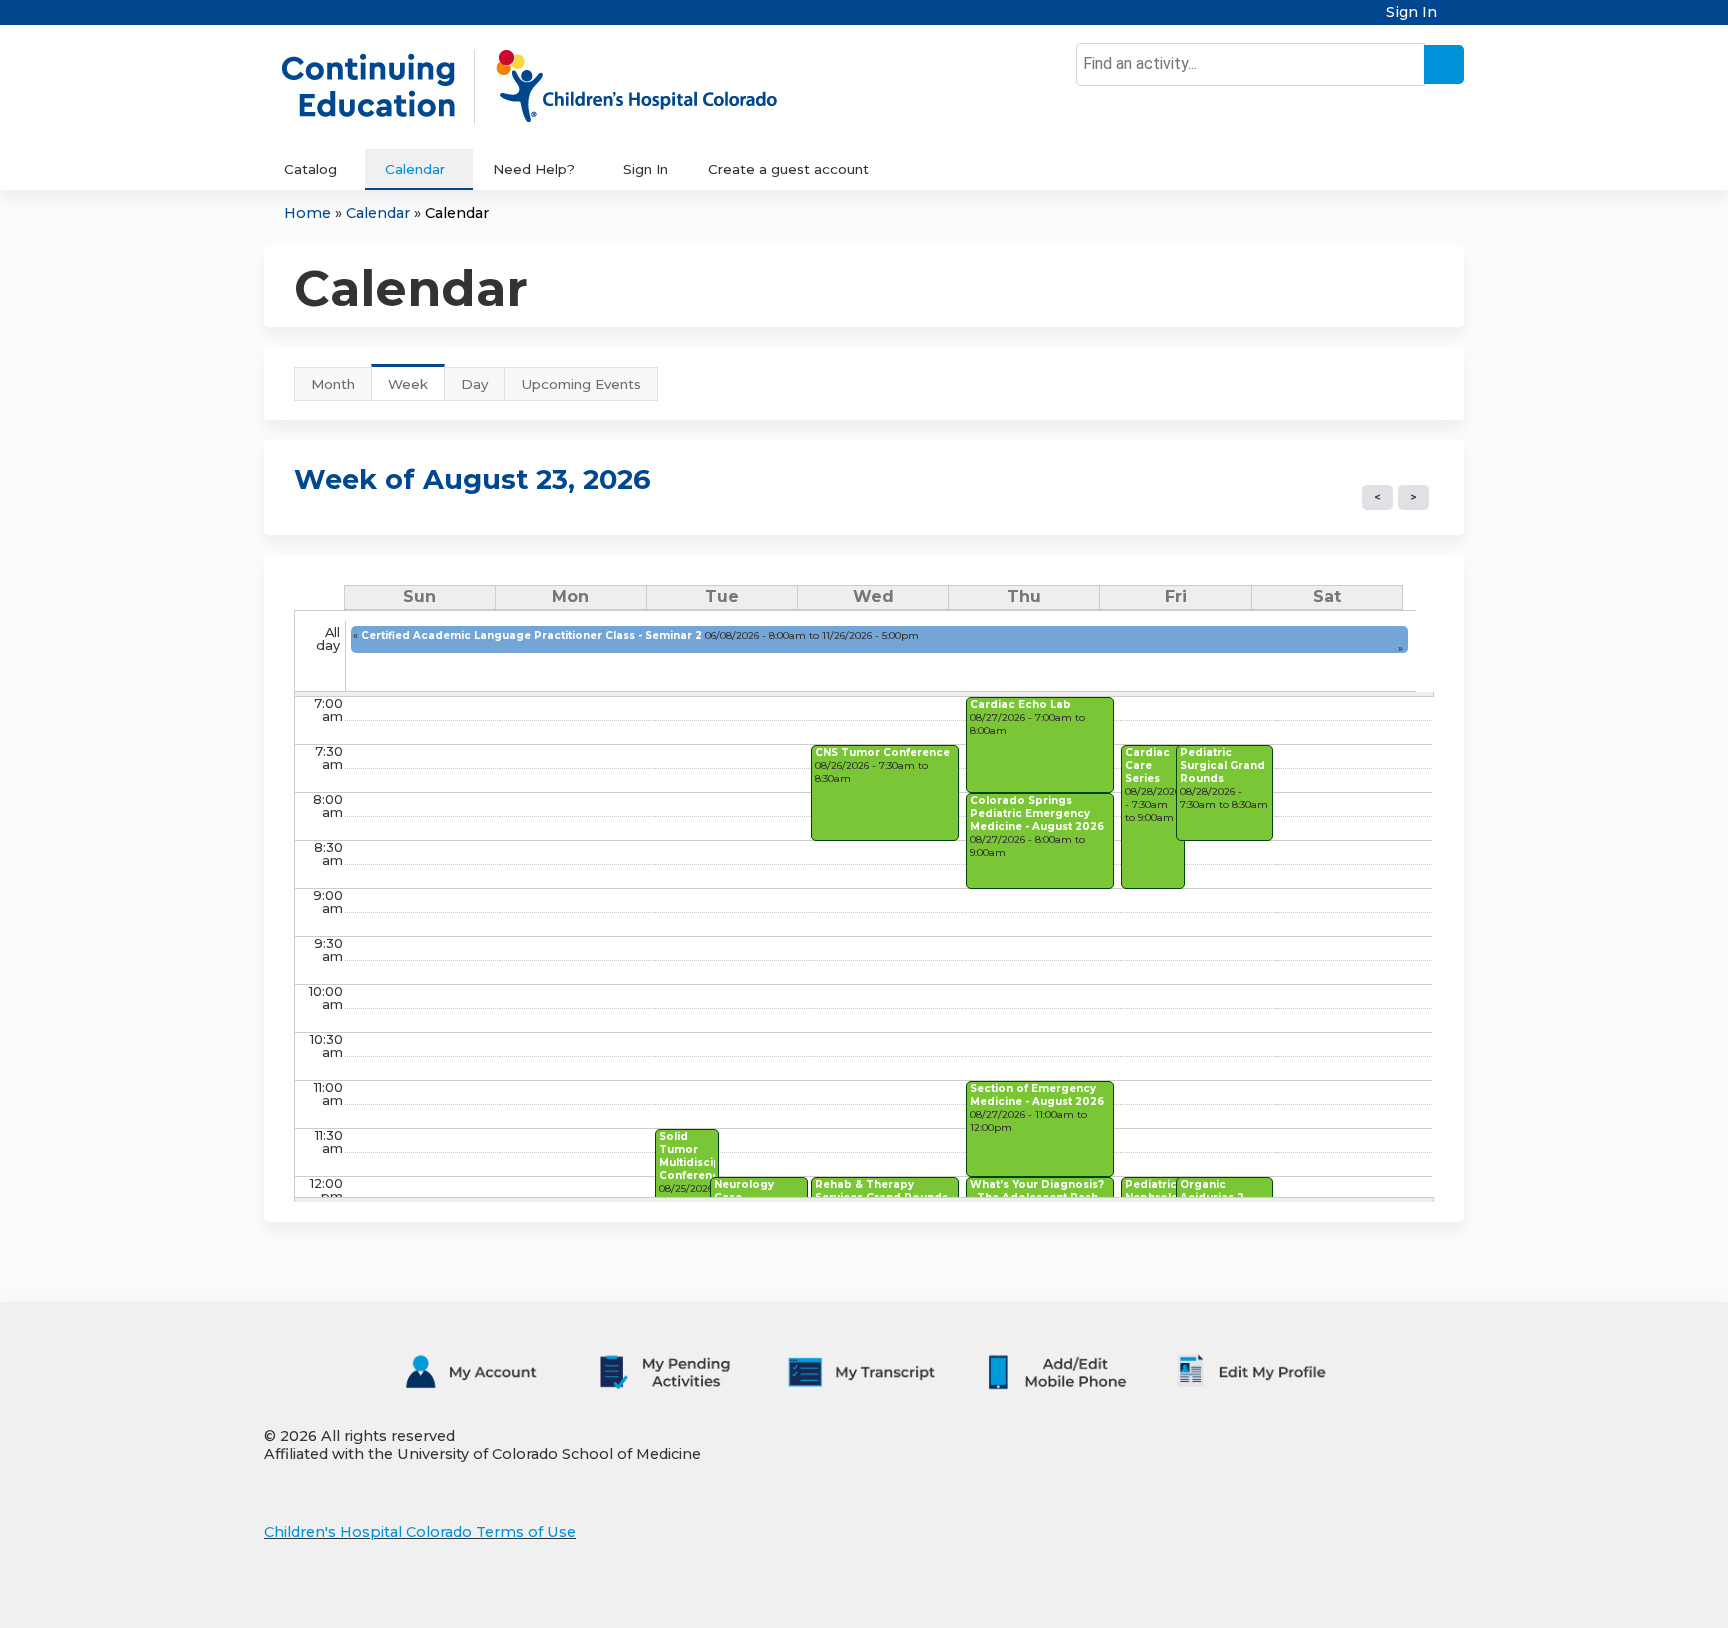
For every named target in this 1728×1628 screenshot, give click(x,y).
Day (474, 384)
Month (333, 384)
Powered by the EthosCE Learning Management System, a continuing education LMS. (1393, 1595)
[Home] (550, 87)
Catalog (310, 169)
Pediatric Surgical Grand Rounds (1222, 765)
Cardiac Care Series (1147, 765)
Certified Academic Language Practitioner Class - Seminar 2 (531, 635)
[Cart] (1458, 19)
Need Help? (534, 169)
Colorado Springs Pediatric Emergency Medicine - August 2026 (1037, 813)
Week (416, 388)
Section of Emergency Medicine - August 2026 (1037, 1095)
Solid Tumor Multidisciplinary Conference (705, 1156)
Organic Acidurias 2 (1212, 1191)
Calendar (415, 169)
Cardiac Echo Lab (1020, 704)
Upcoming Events (581, 384)
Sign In (1411, 12)
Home (307, 213)
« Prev (1377, 497)
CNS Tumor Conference (882, 752)
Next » (1413, 497)
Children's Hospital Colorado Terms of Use (420, 1532)
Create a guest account (788, 169)
